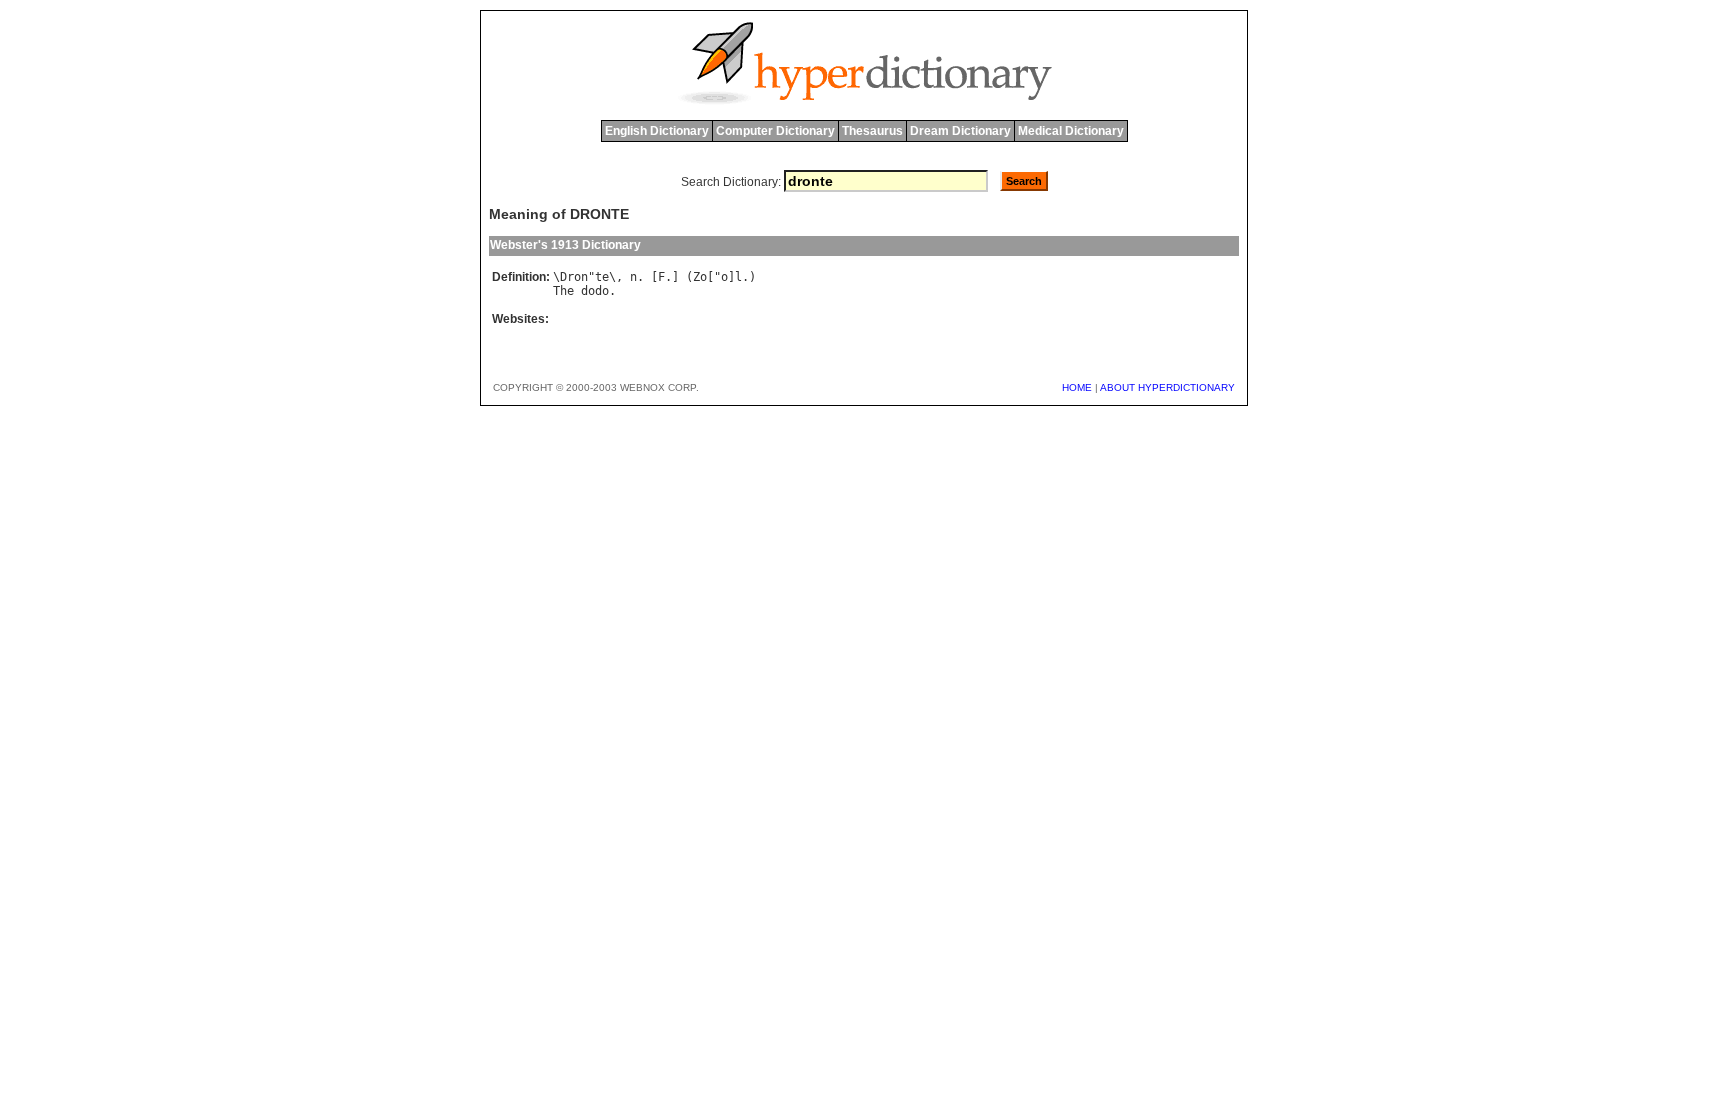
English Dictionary (657, 131)
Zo (700, 277)
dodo (595, 291)
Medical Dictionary (1071, 131)
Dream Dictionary (960, 131)
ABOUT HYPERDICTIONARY (1167, 387)
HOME (1077, 387)
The (563, 291)
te (602, 277)
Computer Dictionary (775, 131)
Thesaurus (872, 131)
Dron (574, 277)
